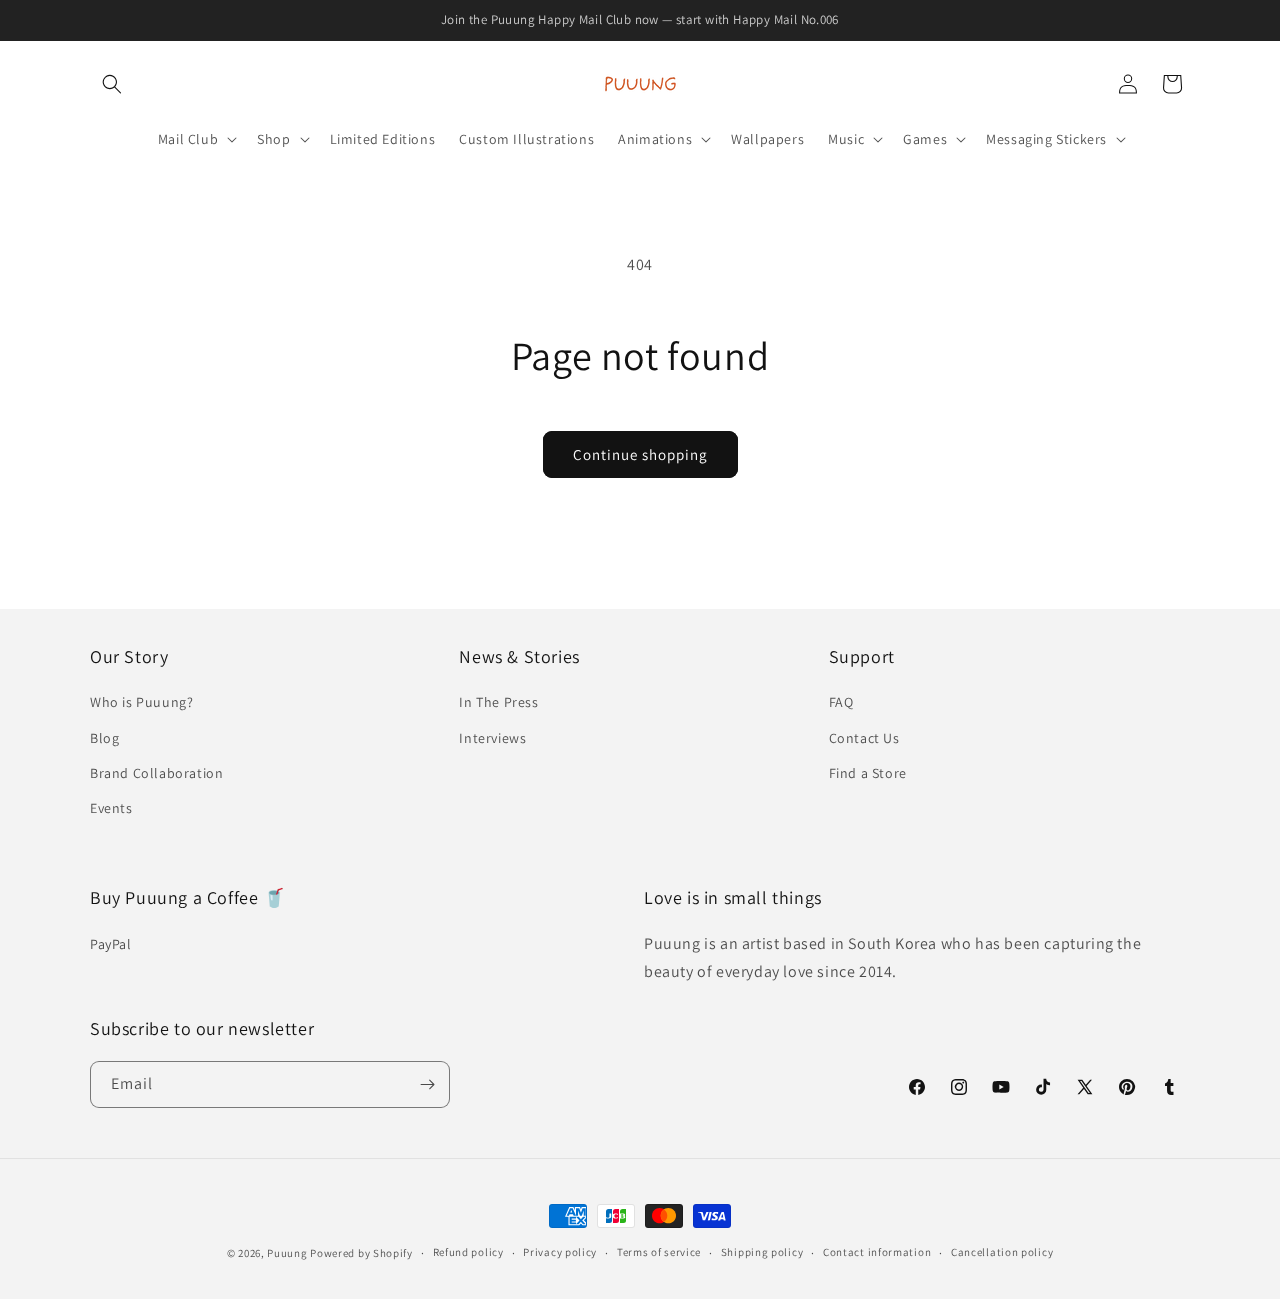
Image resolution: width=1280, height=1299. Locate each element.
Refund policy (468, 1252)
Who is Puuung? (141, 702)
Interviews (492, 738)
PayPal (111, 944)
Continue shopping (640, 454)
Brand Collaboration (156, 773)
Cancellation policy (1002, 1252)
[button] (112, 84)
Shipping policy (762, 1252)
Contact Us (864, 738)
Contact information (877, 1252)
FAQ (841, 702)
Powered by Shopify (361, 1253)
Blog (104, 738)
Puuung (287, 1253)
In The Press (498, 702)
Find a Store (868, 773)
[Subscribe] (427, 1084)
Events (111, 808)
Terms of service (659, 1252)
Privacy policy (560, 1252)
